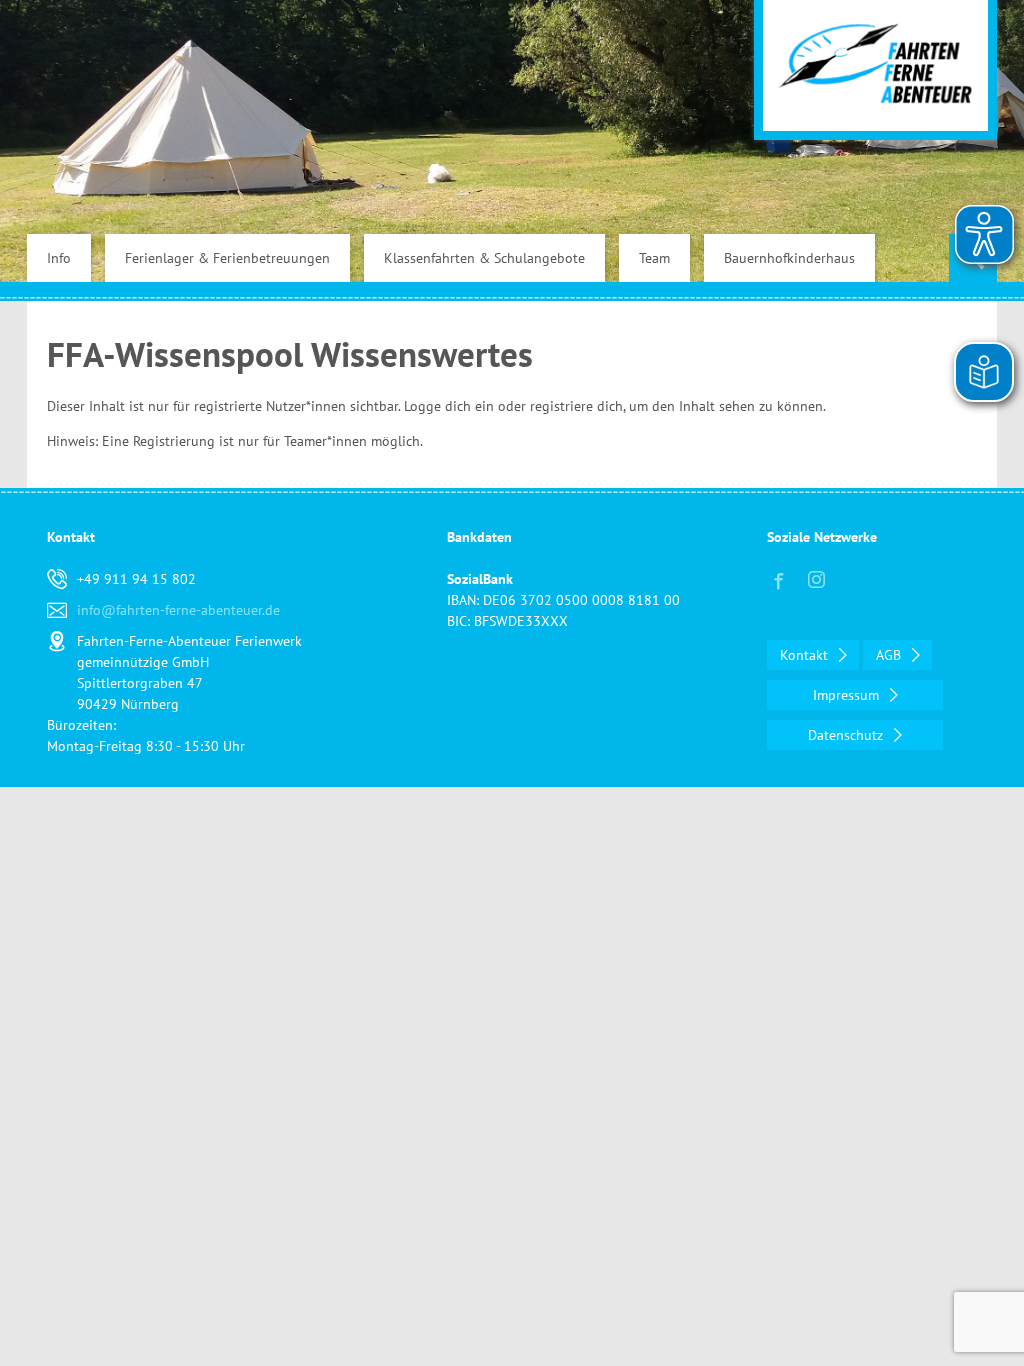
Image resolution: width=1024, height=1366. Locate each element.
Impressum (848, 695)
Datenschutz (847, 735)
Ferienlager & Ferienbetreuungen (227, 258)
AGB (890, 655)
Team (654, 258)
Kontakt (806, 655)
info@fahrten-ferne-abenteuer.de (178, 610)
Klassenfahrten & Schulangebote (484, 258)
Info (59, 258)
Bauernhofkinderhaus (789, 258)
